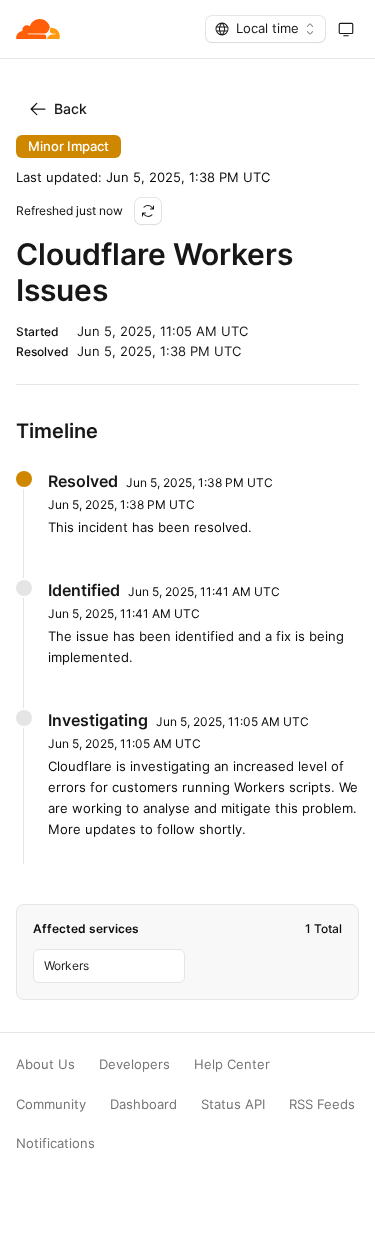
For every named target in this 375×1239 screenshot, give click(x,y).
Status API (233, 1104)
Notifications (55, 1143)
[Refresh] (148, 211)
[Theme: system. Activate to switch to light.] (346, 29)
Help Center (232, 1064)
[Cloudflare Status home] (38, 29)
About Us (45, 1064)
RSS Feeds (322, 1104)
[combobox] (265, 29)
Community (51, 1104)
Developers (134, 1064)
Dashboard (143, 1104)
